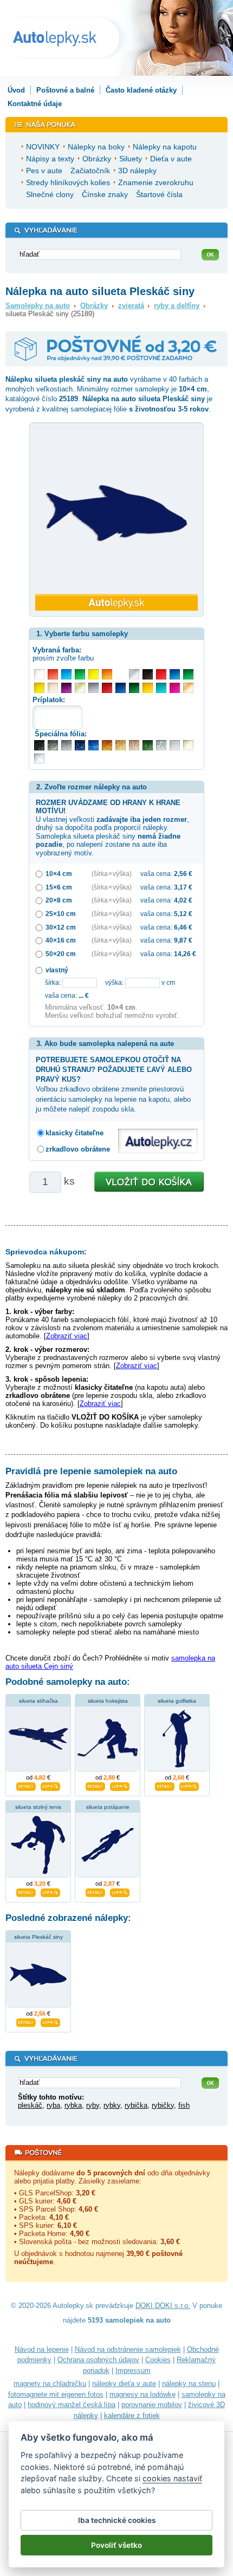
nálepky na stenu (189, 2384)
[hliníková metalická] (66, 745)
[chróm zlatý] (188, 745)
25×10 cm (61, 914)
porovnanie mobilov (152, 2405)
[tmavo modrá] (121, 688)
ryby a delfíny (177, 306)
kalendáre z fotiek (132, 2415)
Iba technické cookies (117, 2520)
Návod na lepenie (42, 2349)
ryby (93, 2105)
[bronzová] (188, 688)
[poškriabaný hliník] (175, 745)
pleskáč (30, 2105)
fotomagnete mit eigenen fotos (56, 2394)
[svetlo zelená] (80, 674)
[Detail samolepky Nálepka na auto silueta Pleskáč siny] (26, 2021)
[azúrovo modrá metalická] (93, 745)
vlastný (57, 970)
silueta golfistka (177, 1701)
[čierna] (148, 674)
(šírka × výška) (112, 874)
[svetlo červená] (53, 674)
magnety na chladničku (50, 2384)
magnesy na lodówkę (143, 2394)
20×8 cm (59, 900)
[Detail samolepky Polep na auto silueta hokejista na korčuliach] (95, 1785)
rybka (73, 2105)
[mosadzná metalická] (134, 745)
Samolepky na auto (38, 306)
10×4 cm (59, 874)
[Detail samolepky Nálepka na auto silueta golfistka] (165, 1785)
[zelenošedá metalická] (161, 745)
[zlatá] (80, 688)
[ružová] (175, 688)
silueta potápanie (108, 1807)
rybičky (163, 2105)
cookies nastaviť (172, 2478)
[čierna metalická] (39, 745)
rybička (136, 2105)
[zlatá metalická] (121, 745)
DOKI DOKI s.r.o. (163, 2306)
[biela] (39, 674)
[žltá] (39, 688)
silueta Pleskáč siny (38, 1937)
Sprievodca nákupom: (46, 1252)
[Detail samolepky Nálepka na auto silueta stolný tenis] (26, 1891)
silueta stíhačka (38, 1701)
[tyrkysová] (161, 688)
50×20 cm (61, 954)
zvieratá (131, 306)
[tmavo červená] (107, 688)
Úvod (16, 90)
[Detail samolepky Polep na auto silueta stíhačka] (26, 1785)
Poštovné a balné (65, 90)
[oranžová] (107, 674)
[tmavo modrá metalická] (80, 745)
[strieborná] (134, 674)
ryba (53, 2105)
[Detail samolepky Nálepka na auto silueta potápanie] (95, 1891)
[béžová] (53, 688)
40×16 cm (61, 940)
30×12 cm (61, 927)
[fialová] (66, 688)
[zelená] (188, 674)
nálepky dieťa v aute (124, 2384)
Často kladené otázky (141, 90)
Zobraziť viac (67, 1336)
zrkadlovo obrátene (78, 1149)
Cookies (158, 2360)
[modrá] (175, 674)
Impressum (133, 2371)
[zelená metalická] (148, 745)
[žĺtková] (148, 688)
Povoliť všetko (116, 2545)
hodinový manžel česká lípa (72, 2405)
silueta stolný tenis (38, 1807)
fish (184, 2105)
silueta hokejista (108, 1701)
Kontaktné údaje (35, 104)
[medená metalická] (107, 745)
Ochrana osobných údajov (98, 2360)
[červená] (161, 674)
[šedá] (93, 688)
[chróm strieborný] (39, 759)
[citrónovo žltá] (93, 674)
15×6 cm (59, 887)
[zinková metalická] (53, 745)
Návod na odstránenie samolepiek (128, 2349)
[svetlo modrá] (66, 674)
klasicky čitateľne (75, 1133)
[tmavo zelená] (134, 688)
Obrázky (94, 306)
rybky (112, 2105)
